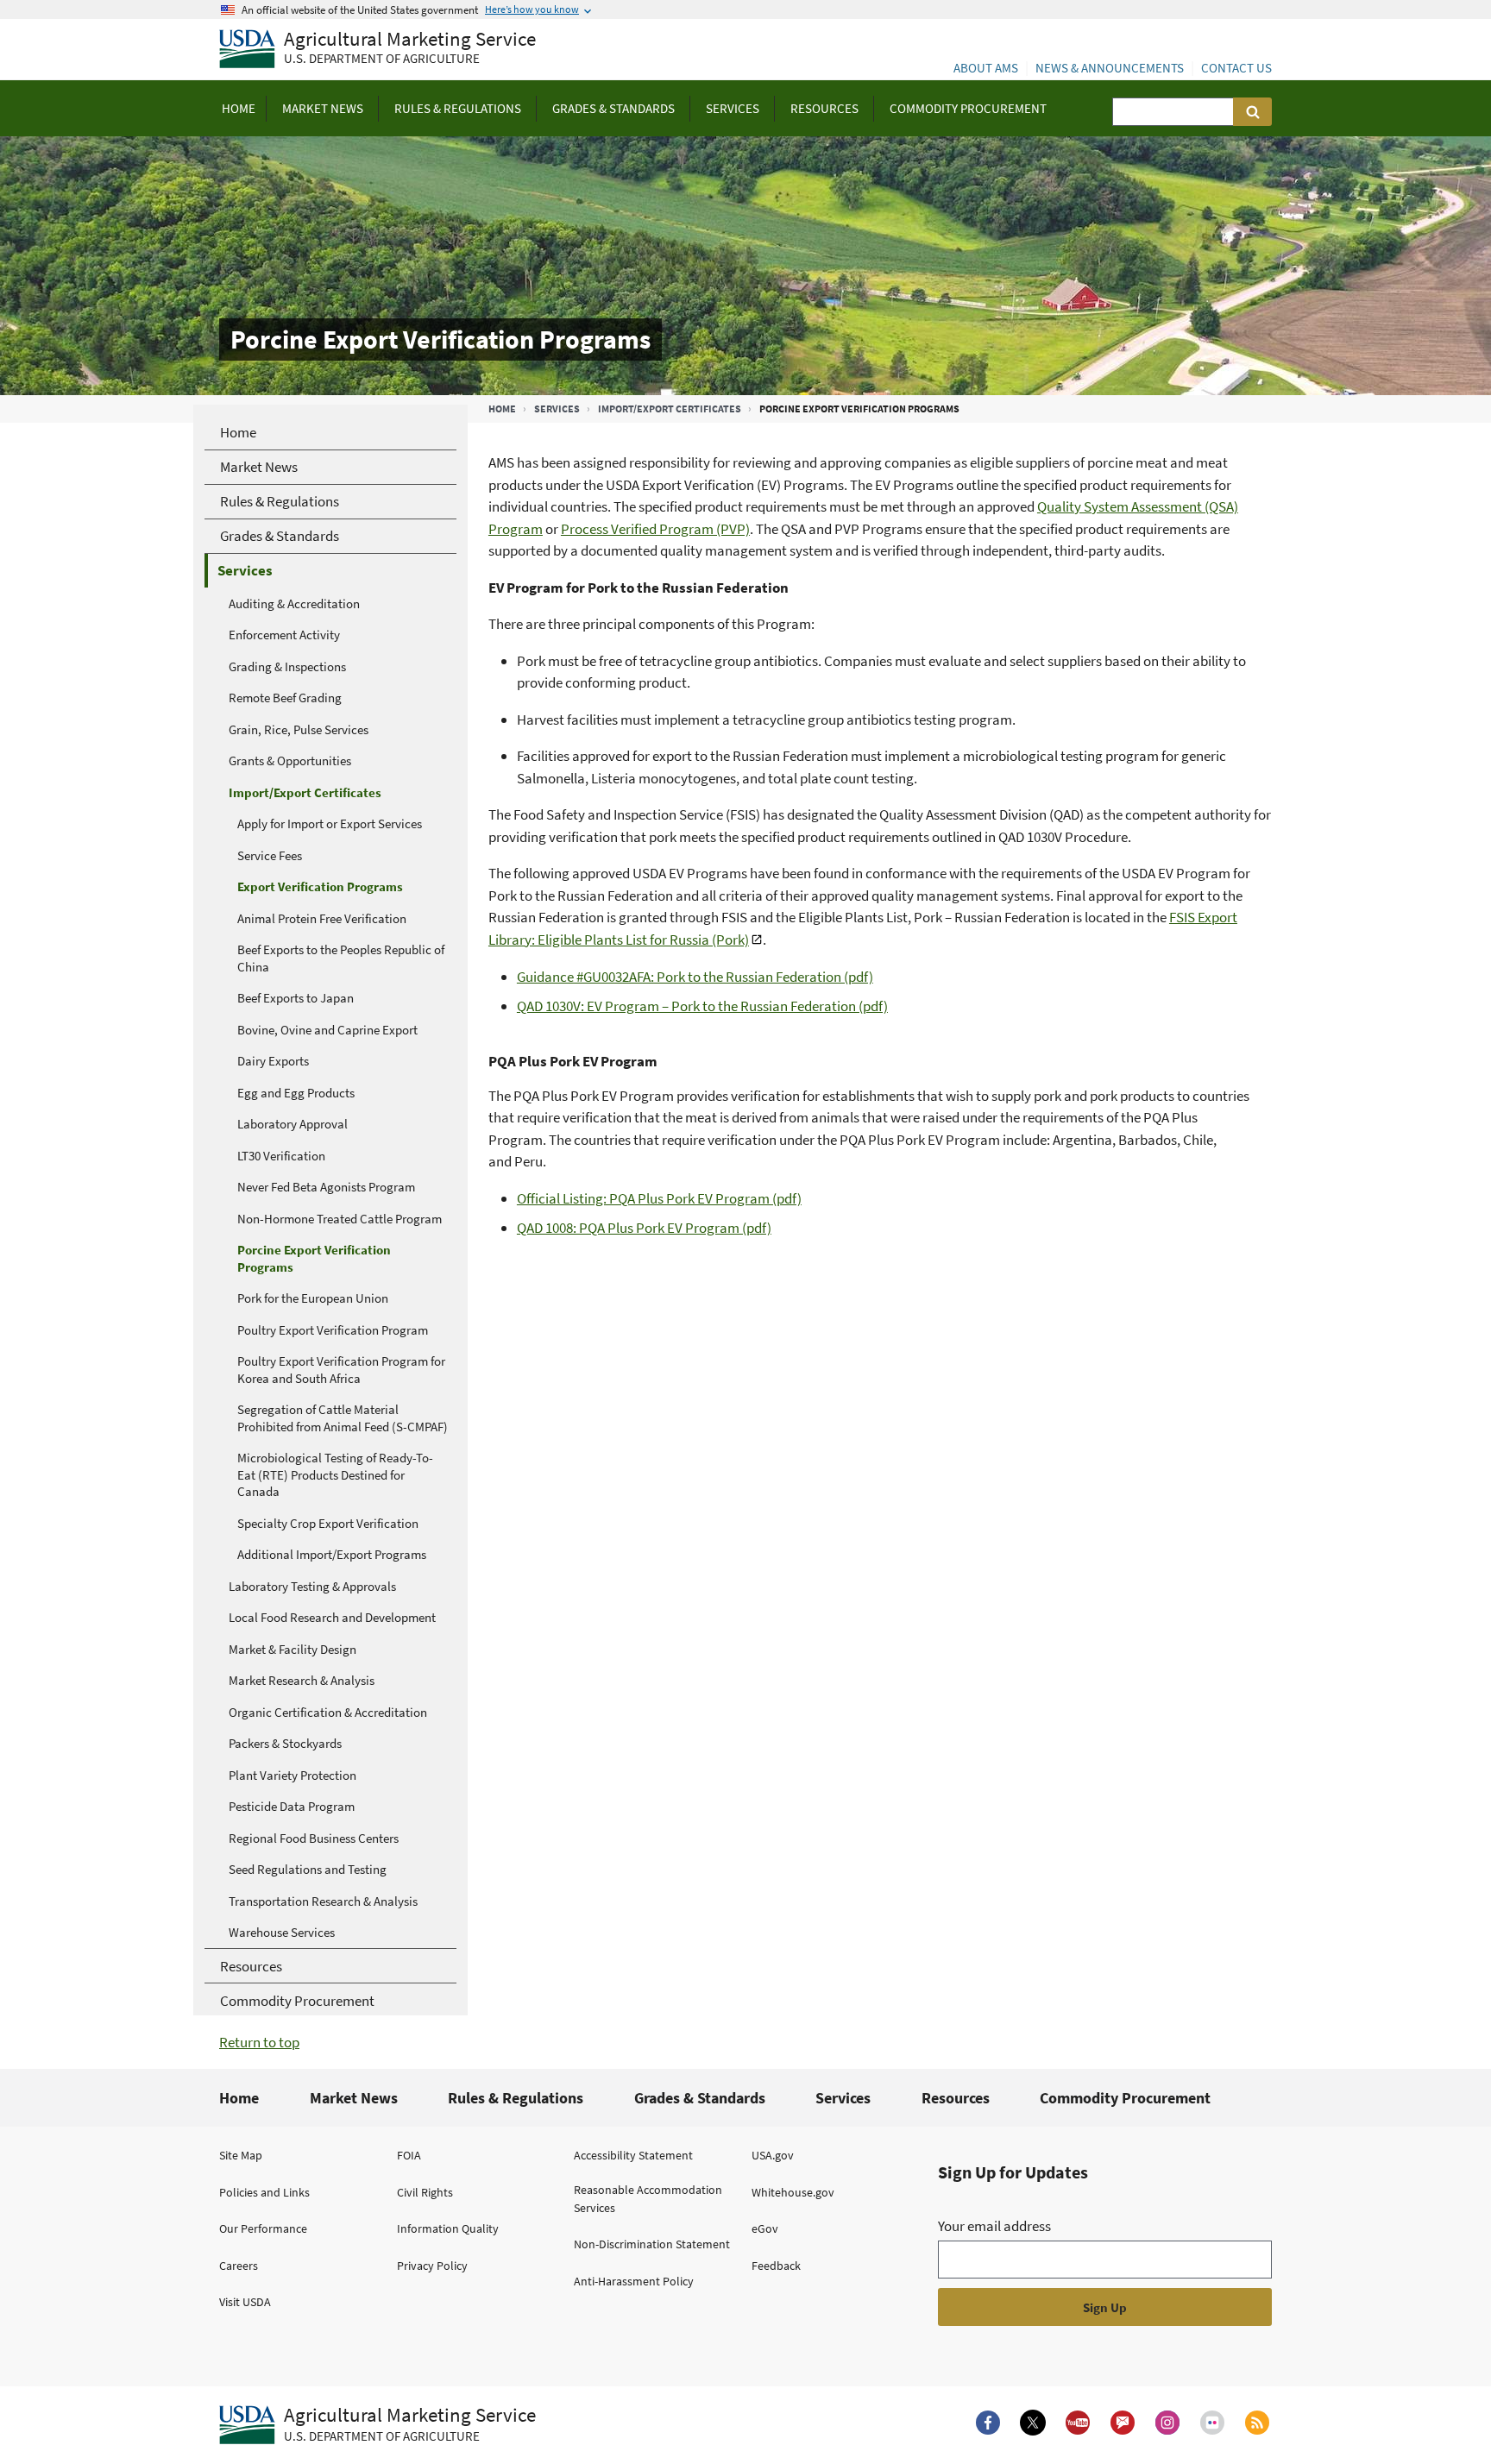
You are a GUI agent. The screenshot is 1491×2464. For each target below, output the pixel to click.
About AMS (986, 68)
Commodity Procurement (1125, 2098)
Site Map (241, 2155)
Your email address (994, 2226)
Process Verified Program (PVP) (655, 529)
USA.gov (773, 2155)
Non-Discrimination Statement (652, 2244)
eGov (765, 2228)
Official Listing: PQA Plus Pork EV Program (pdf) (659, 1198)
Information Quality (448, 2228)
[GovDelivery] (1123, 2423)
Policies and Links (264, 2192)
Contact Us (1236, 68)
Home (502, 409)
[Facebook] (988, 2423)
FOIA (409, 2155)
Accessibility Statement (633, 2155)
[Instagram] (1167, 2423)
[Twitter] (1033, 2423)
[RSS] (1257, 2423)
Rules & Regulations (516, 2098)
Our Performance (263, 2228)
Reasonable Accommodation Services (648, 2199)
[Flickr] (1212, 2423)
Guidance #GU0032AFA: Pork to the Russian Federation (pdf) (695, 977)
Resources (956, 2098)
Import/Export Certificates (670, 409)
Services (557, 409)
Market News (354, 2098)
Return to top (259, 2042)
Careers (239, 2266)
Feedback (776, 2266)
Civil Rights (425, 2192)
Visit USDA (245, 2302)
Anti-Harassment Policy (634, 2281)
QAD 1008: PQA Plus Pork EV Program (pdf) (644, 1228)
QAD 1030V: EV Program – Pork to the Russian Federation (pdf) (702, 1006)
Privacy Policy (432, 2266)
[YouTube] (1078, 2423)
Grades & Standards (700, 2098)
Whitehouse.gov (793, 2192)
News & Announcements (1110, 68)
